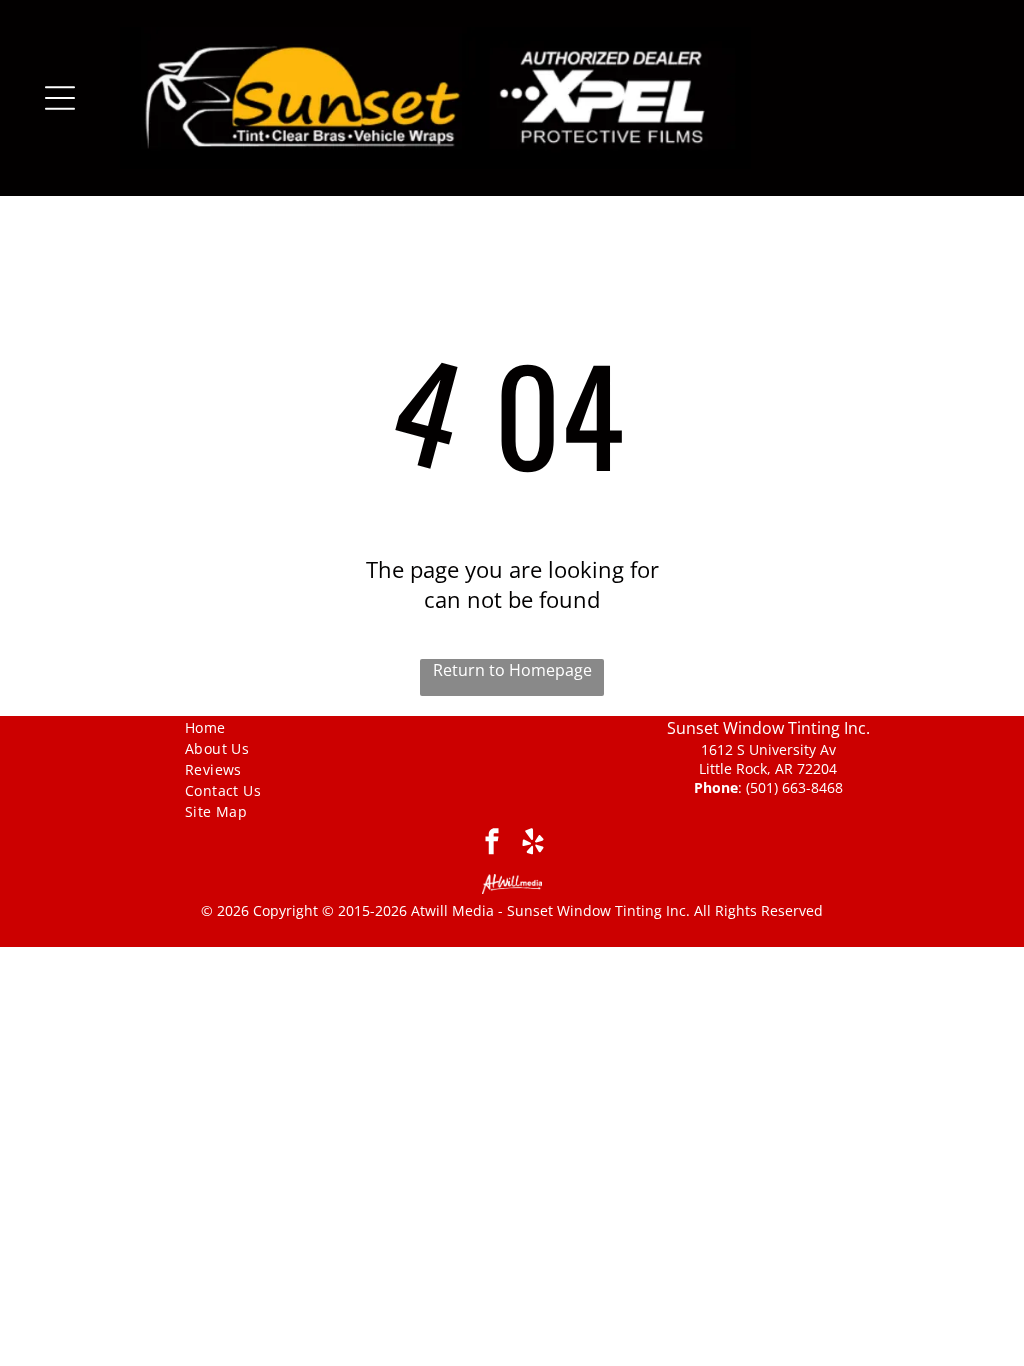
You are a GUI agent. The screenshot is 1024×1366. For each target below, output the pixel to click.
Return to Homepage (512, 670)
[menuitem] (256, 726)
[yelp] (532, 844)
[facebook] (491, 844)
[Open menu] (60, 98)
